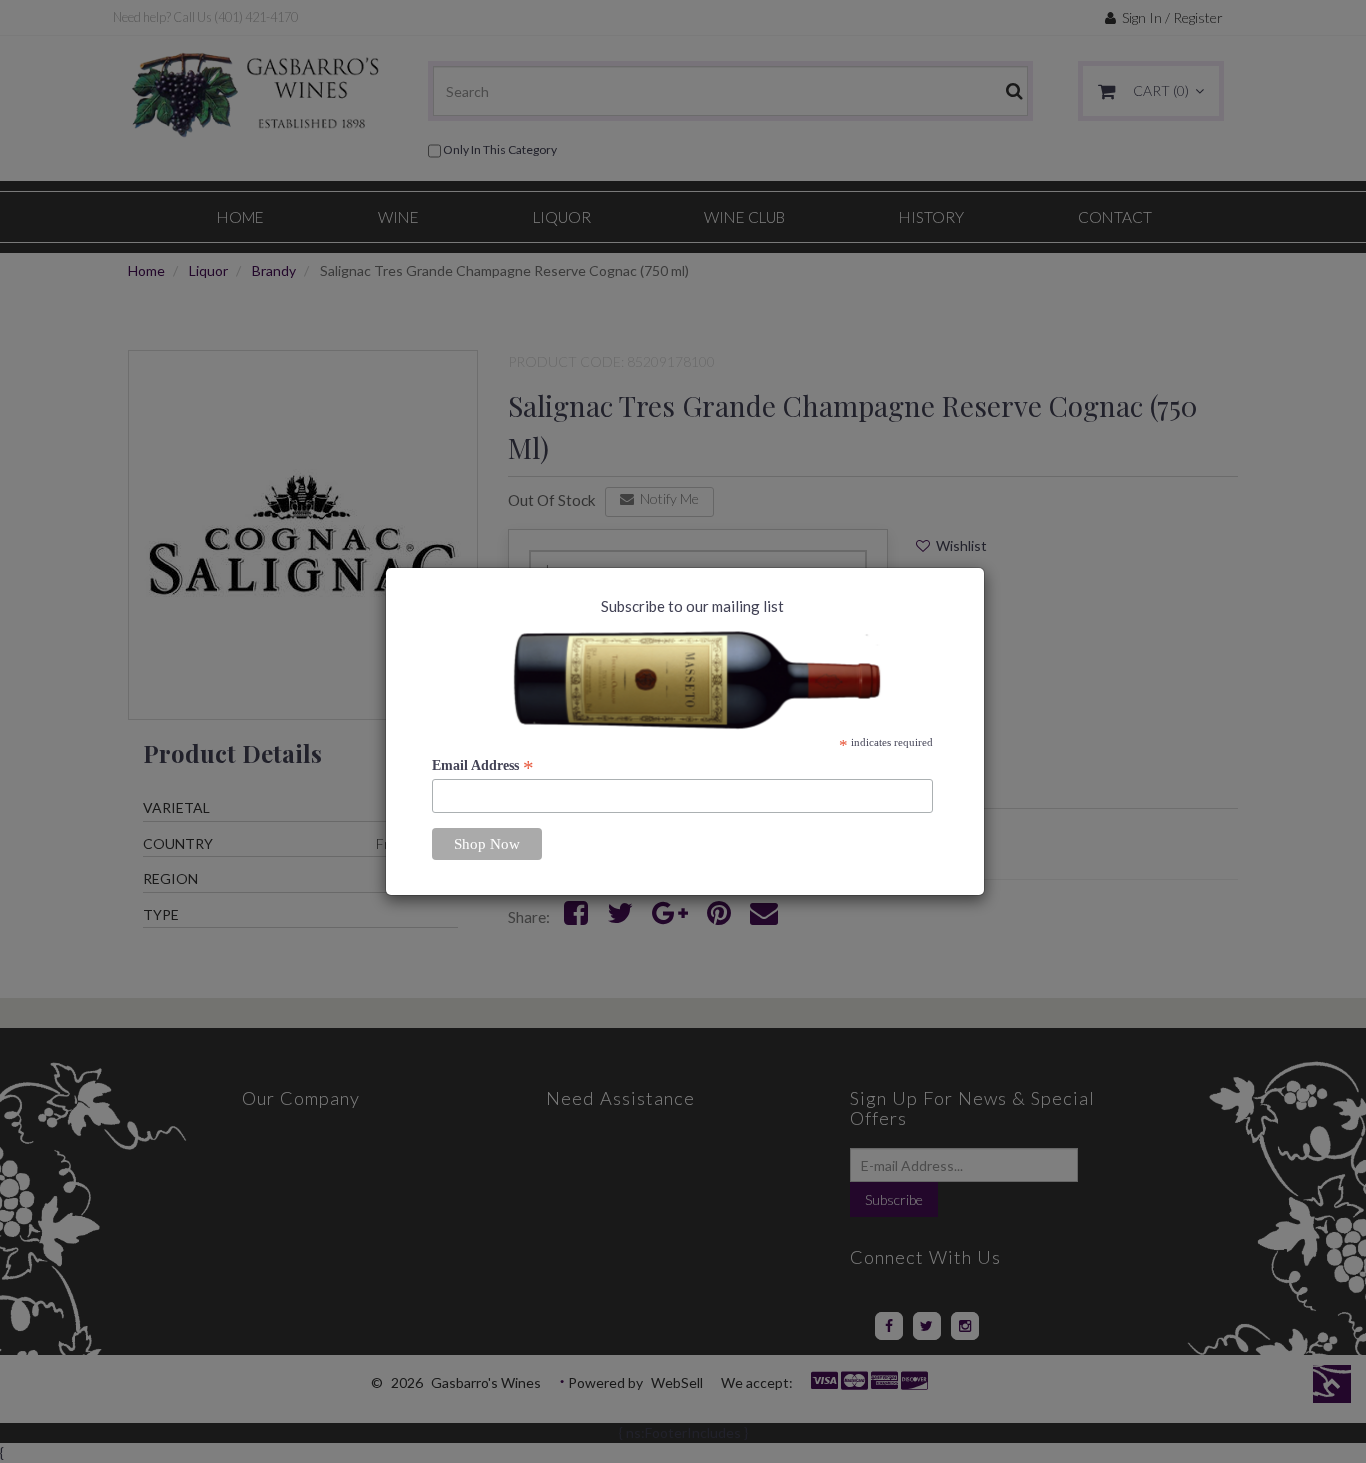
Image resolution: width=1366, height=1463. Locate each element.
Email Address (483, 766)
